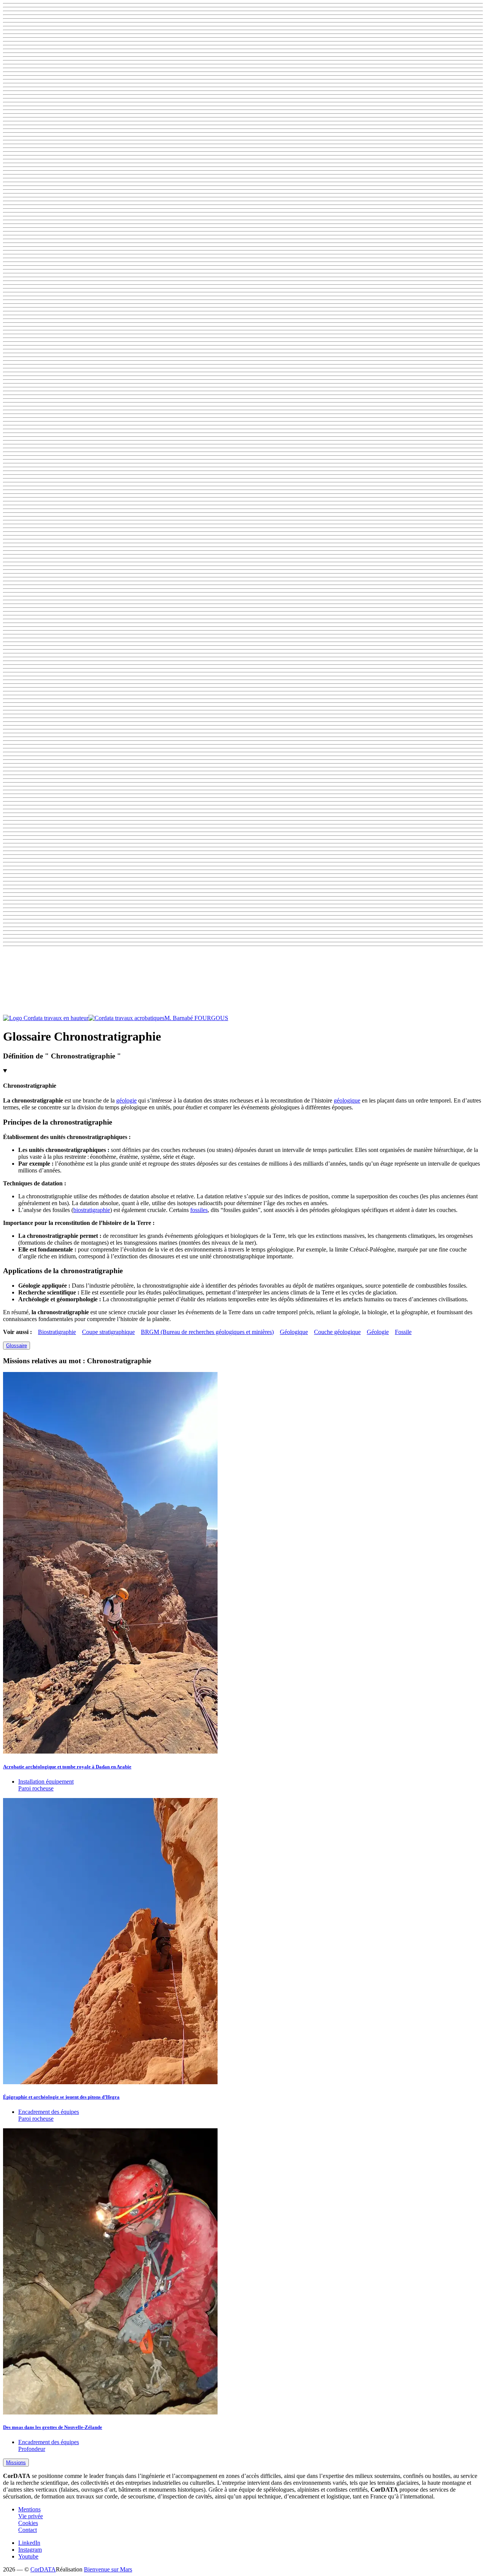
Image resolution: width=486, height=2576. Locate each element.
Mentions (29, 2509)
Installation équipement (46, 1781)
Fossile (403, 1332)
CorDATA (43, 2569)
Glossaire (17, 1346)
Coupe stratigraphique (108, 1332)
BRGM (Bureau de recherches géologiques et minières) (207, 1332)
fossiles (199, 1210)
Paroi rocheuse (36, 1788)
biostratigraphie (92, 1210)
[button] (243, 982)
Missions (16, 2463)
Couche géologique (337, 1332)
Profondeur (32, 2449)
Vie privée (31, 2516)
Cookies (28, 2523)
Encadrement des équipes (49, 2112)
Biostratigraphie (57, 1332)
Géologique (294, 1332)
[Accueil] (84, 1018)
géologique (347, 1100)
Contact (28, 2530)
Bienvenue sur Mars (108, 2569)
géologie (126, 1100)
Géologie (378, 1332)
